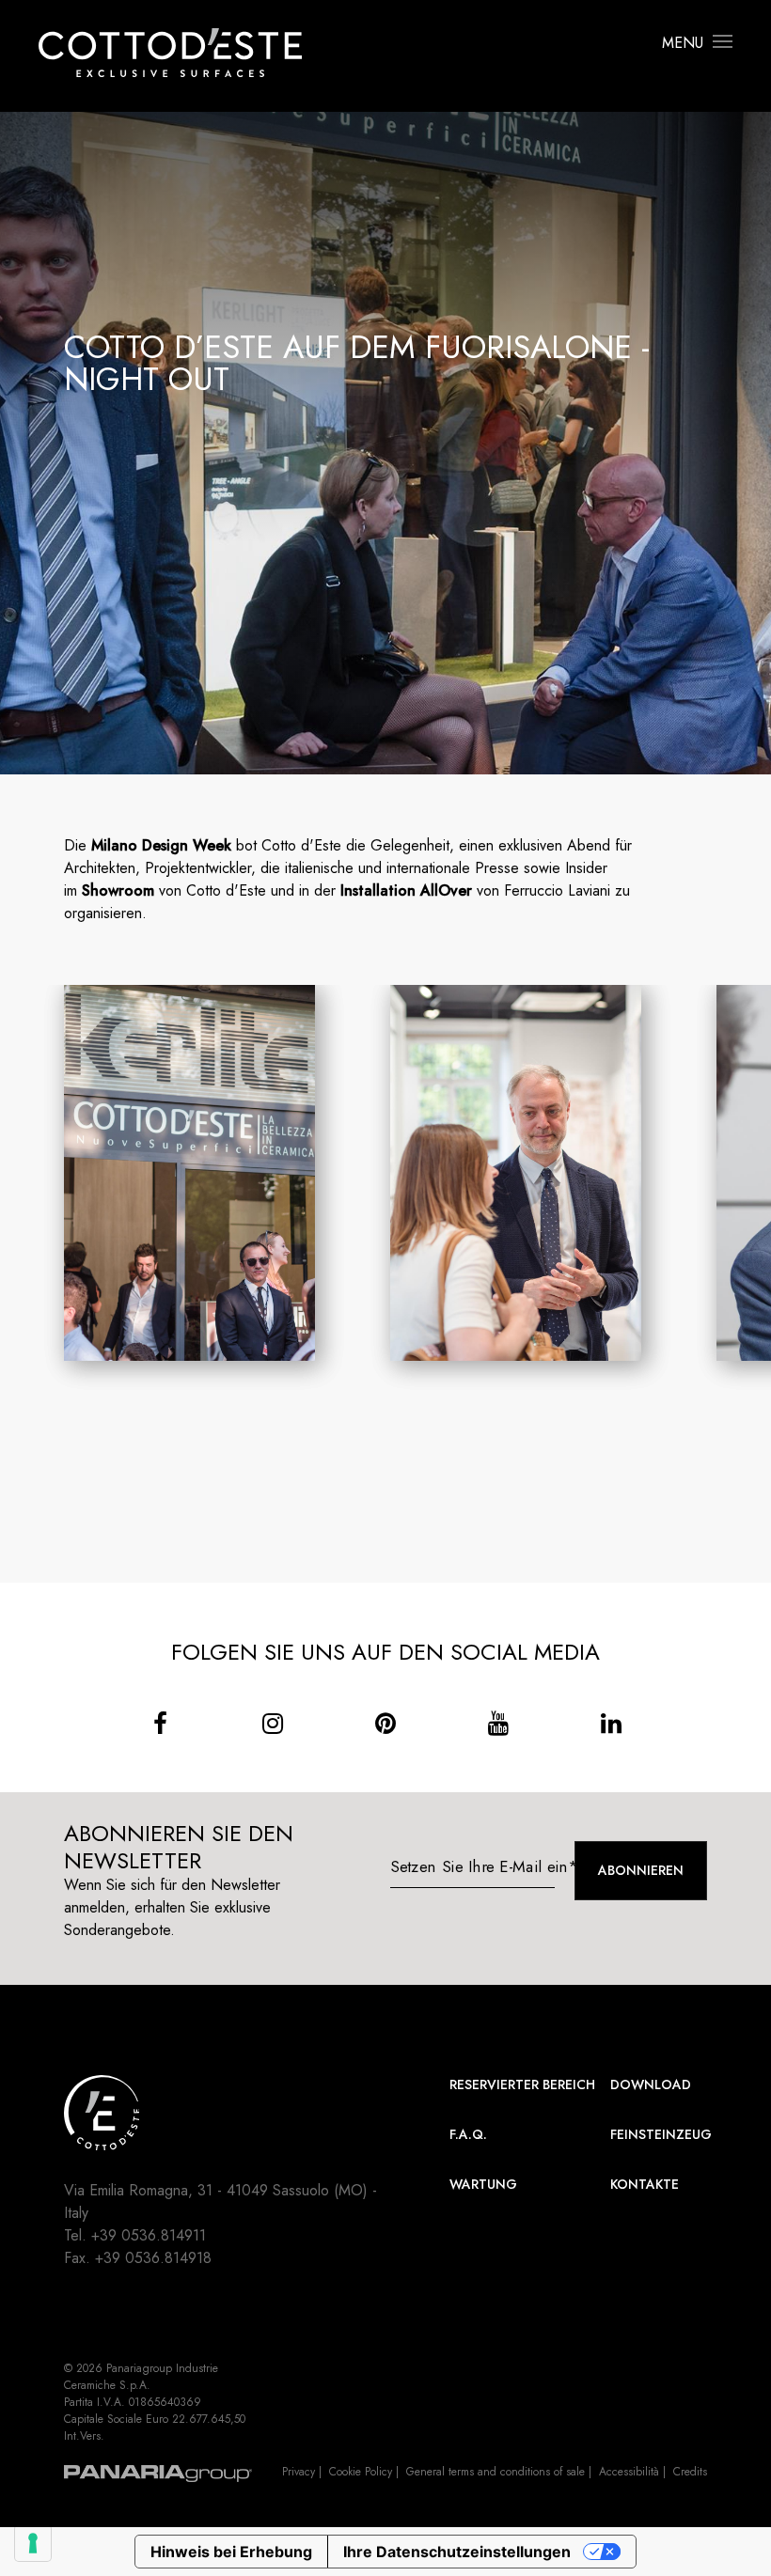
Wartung (483, 2184)
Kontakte (645, 2184)
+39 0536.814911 (149, 2235)
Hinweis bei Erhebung (231, 2552)
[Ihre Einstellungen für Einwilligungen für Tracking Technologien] (33, 2543)
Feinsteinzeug (661, 2134)
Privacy (299, 2472)
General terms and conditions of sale (496, 2472)
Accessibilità (629, 2472)
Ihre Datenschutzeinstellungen (457, 2552)
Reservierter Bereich (522, 2084)
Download (651, 2084)
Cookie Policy (361, 2472)
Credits (690, 2472)
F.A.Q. (468, 2134)
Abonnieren (641, 1870)
